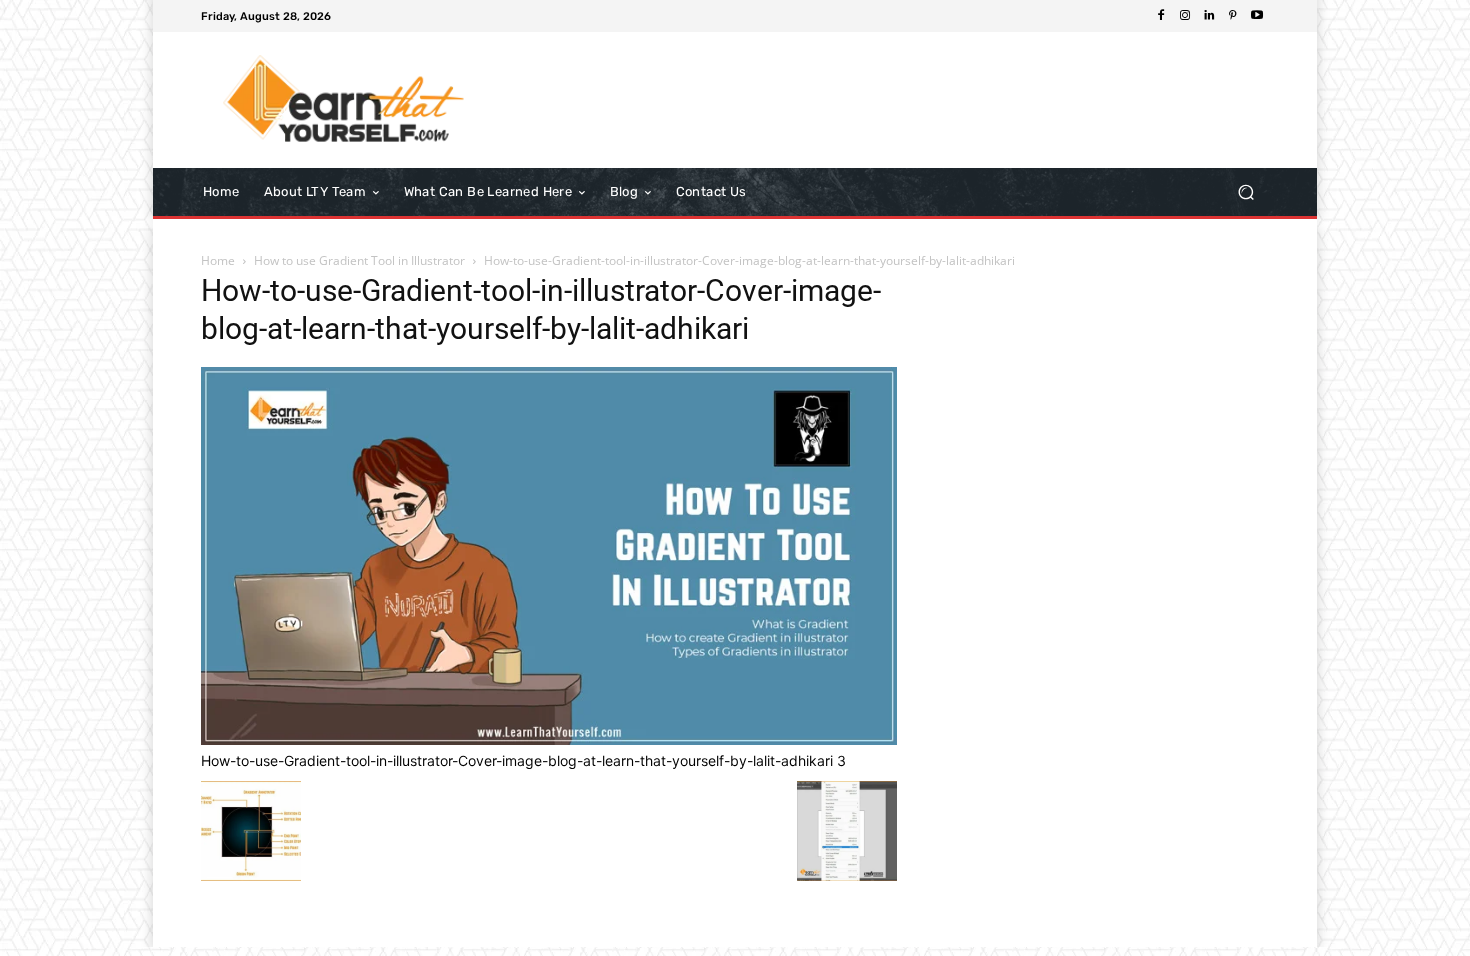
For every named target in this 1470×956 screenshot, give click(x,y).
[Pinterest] (1233, 16)
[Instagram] (1185, 16)
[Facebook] (1161, 16)
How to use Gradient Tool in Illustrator (359, 260)
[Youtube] (1257, 16)
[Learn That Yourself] (344, 100)
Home (218, 260)
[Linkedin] (1209, 16)
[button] (1245, 191)
